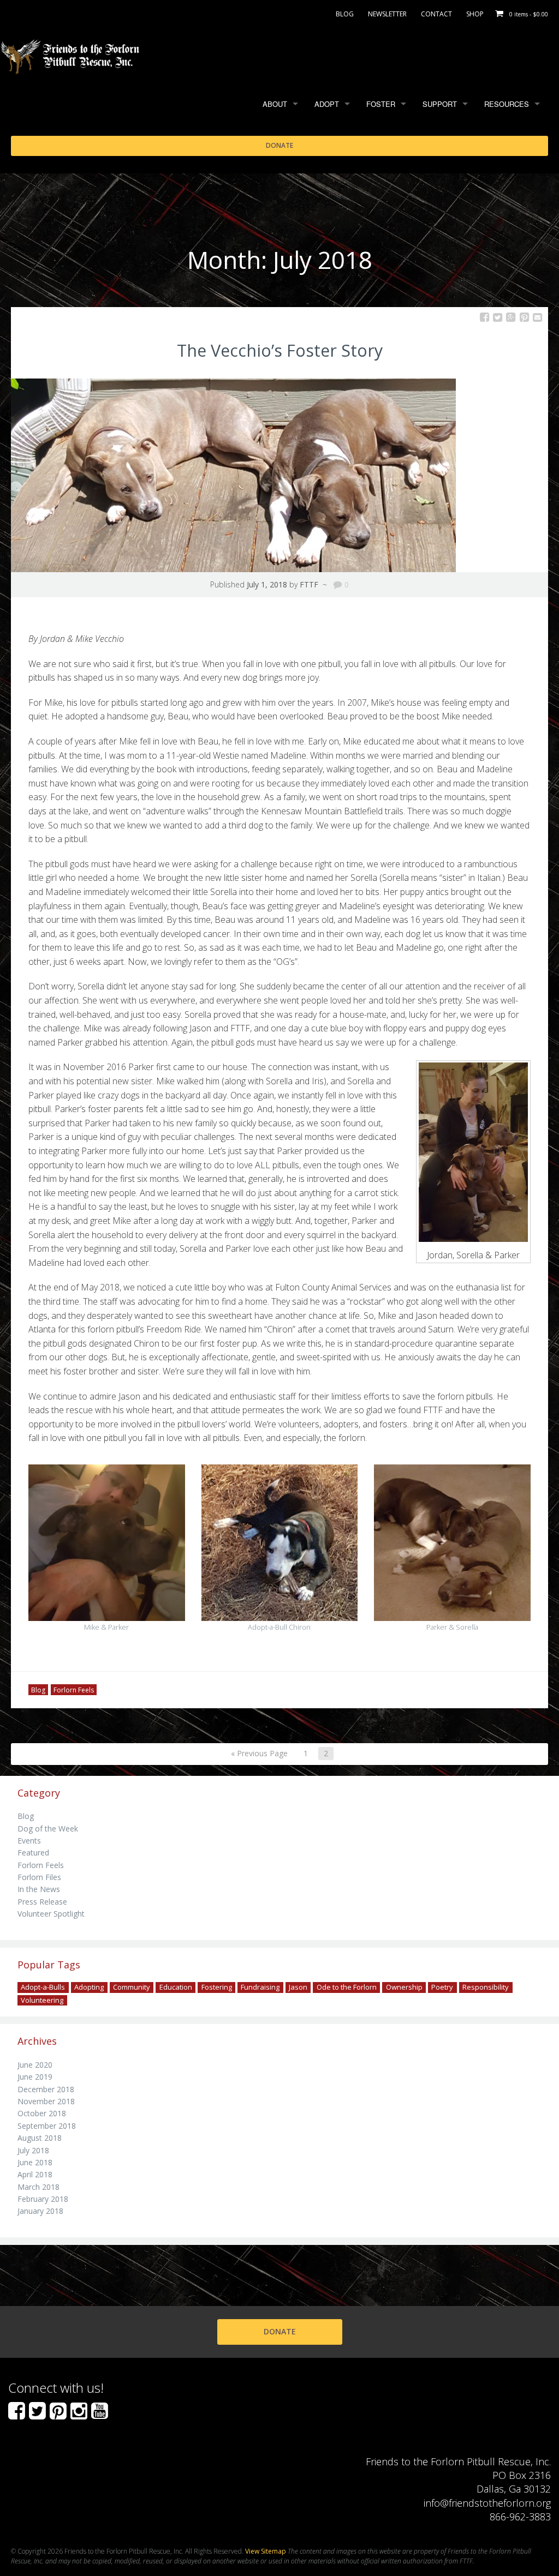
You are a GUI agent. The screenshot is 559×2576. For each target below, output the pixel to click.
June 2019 (35, 2077)
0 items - (529, 14)
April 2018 (35, 2174)
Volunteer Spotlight (51, 1914)
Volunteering (42, 2000)
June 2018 (35, 2162)
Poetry (442, 1987)
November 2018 (46, 2101)
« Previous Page (259, 1753)
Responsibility (486, 1987)
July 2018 (33, 2150)
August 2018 (40, 2138)
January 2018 (40, 2211)
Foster (381, 104)
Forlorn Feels (74, 1689)
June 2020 (35, 2065)
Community (132, 1987)
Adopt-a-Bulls (43, 1987)
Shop (475, 14)
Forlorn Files (39, 1877)
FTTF (309, 584)
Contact (436, 14)
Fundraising (260, 1987)
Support (440, 104)
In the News (39, 1889)
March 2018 (38, 2187)
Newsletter (387, 14)
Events (29, 1841)
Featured (33, 1853)
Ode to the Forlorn (347, 1987)
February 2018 (43, 2199)
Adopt (327, 104)
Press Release (42, 1902)
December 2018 (46, 2089)
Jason (298, 1987)
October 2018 (42, 2113)
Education (176, 1987)
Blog (345, 14)
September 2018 (47, 2126)
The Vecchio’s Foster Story (280, 350)
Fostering (217, 1987)
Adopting (89, 1987)
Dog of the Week (48, 1829)
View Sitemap (266, 2551)
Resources (507, 104)
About (275, 104)
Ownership (404, 1987)
